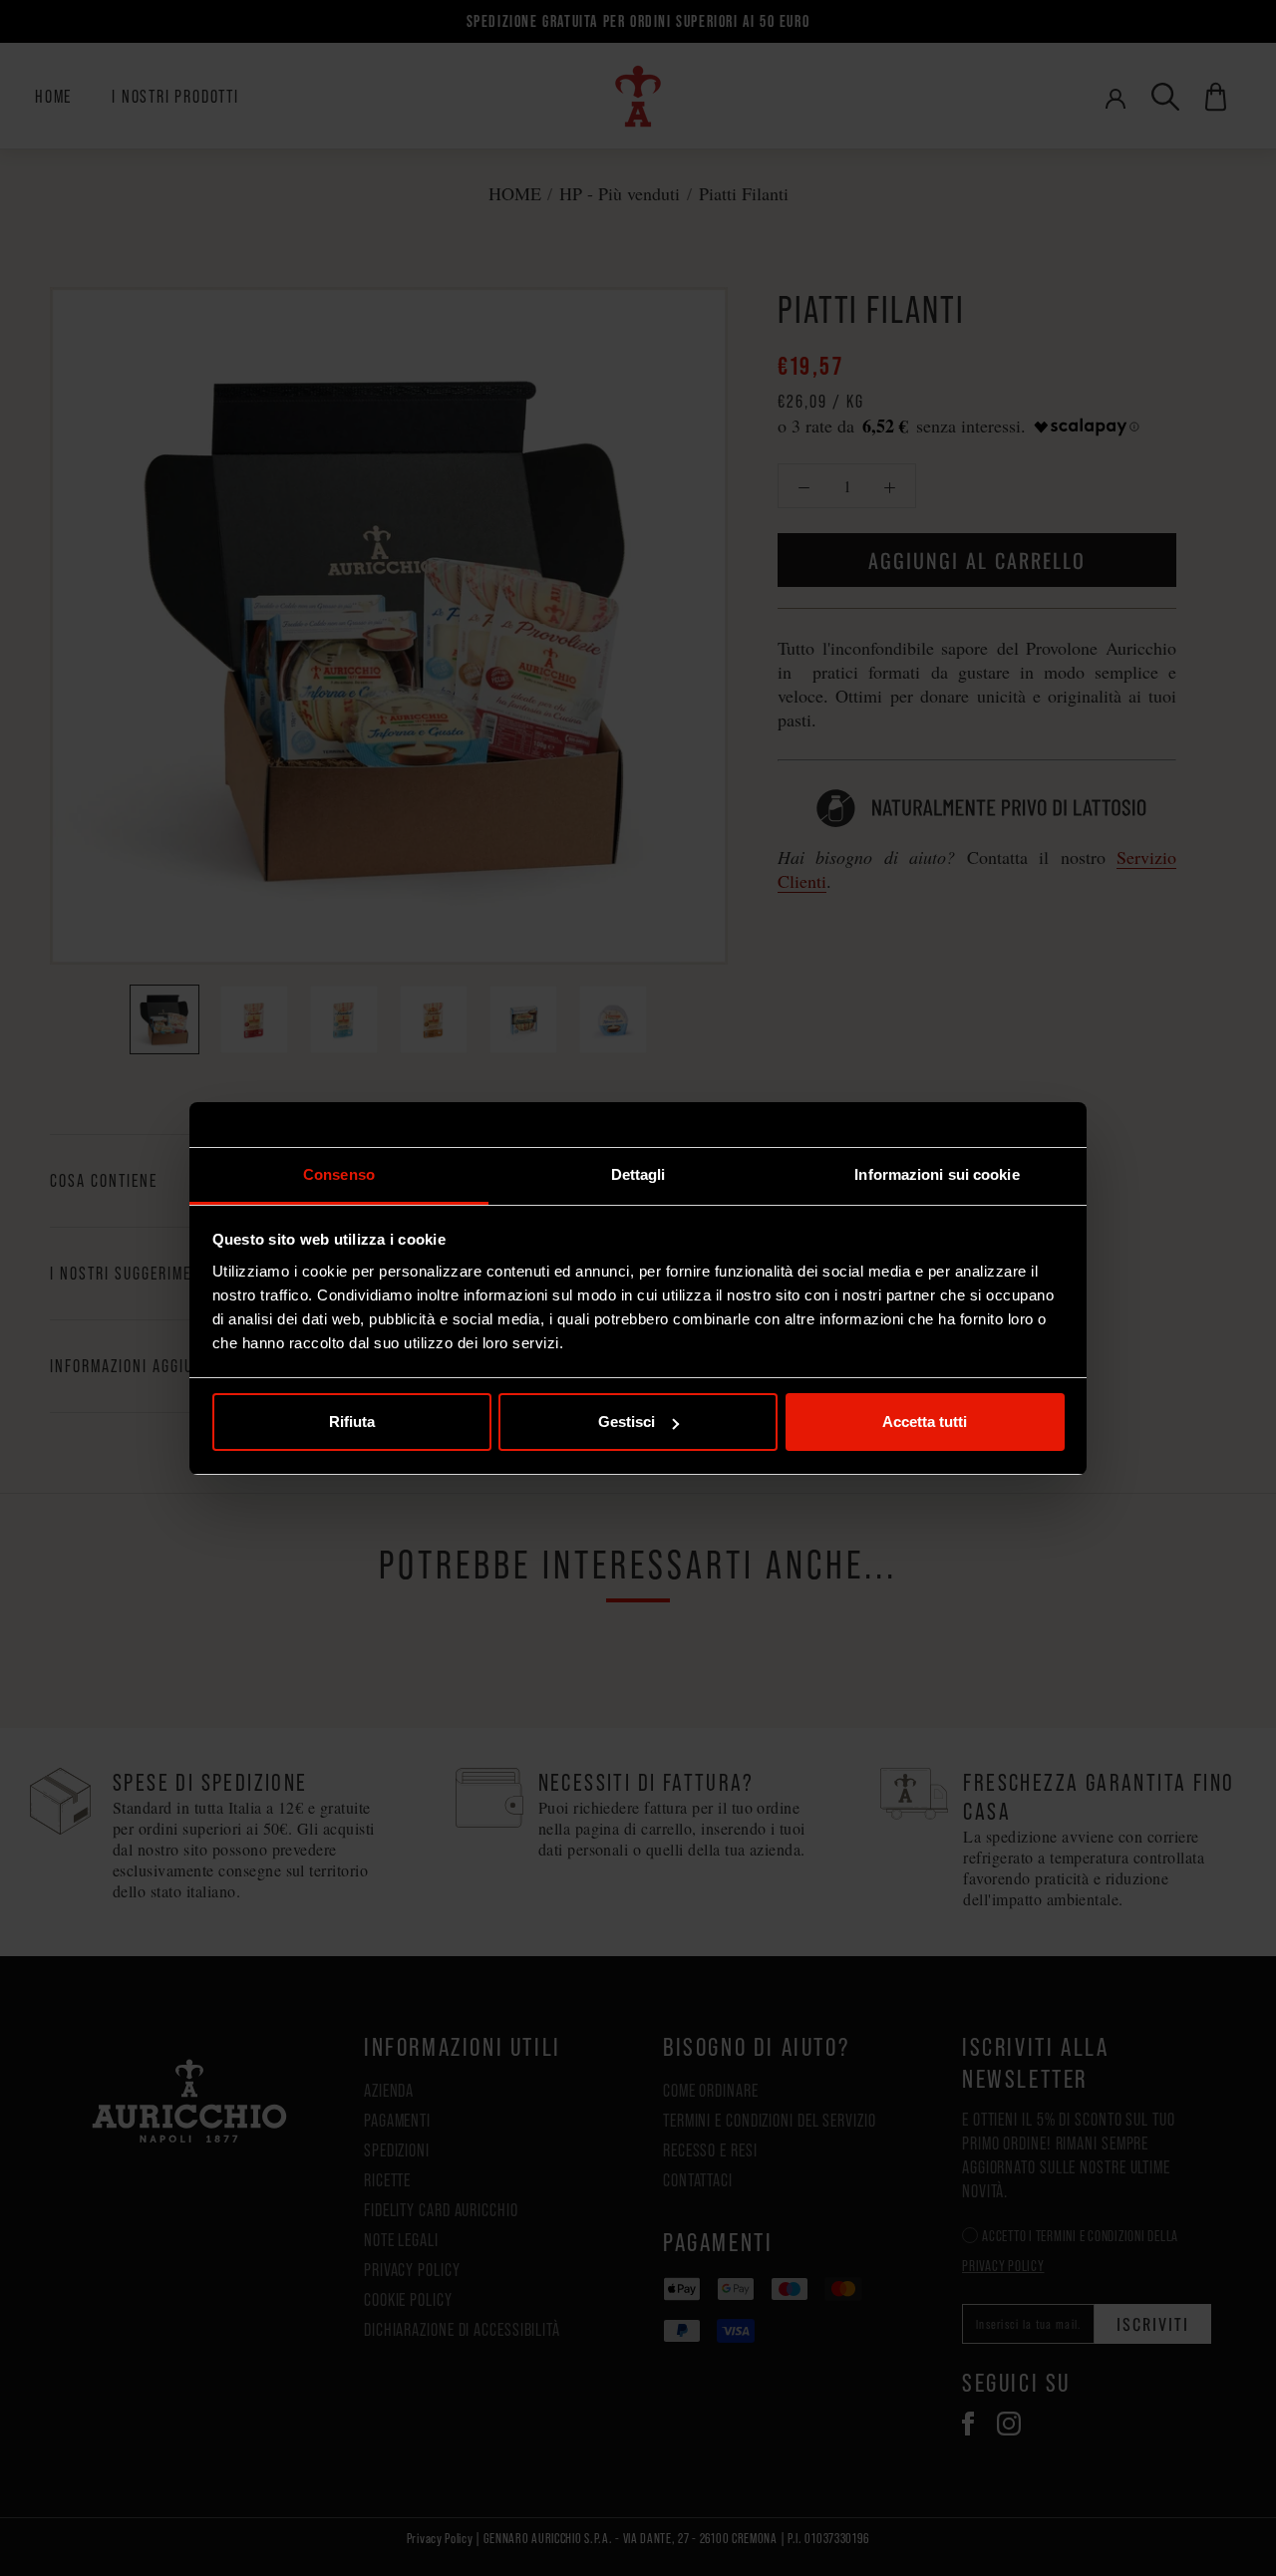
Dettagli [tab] (638, 1174)
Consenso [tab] (339, 1174)
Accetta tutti (925, 1422)
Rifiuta (352, 1422)
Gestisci (627, 1422)
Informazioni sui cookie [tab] (937, 1174)
